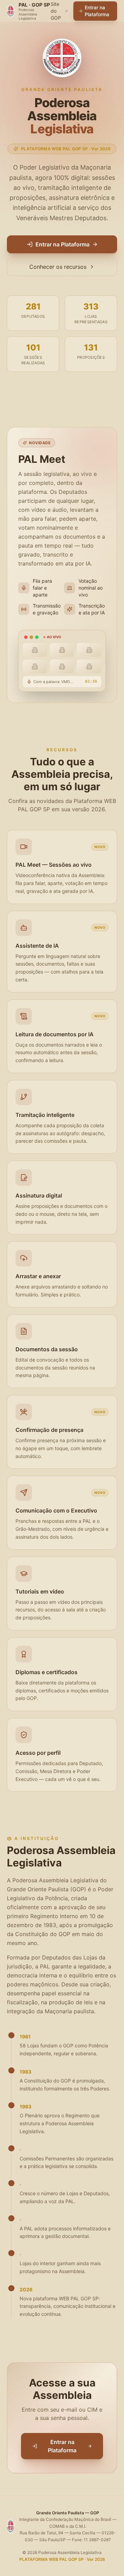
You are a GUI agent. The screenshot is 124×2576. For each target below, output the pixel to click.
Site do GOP (56, 11)
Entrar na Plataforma (97, 11)
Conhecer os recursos (58, 267)
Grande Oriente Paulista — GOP (68, 2513)
